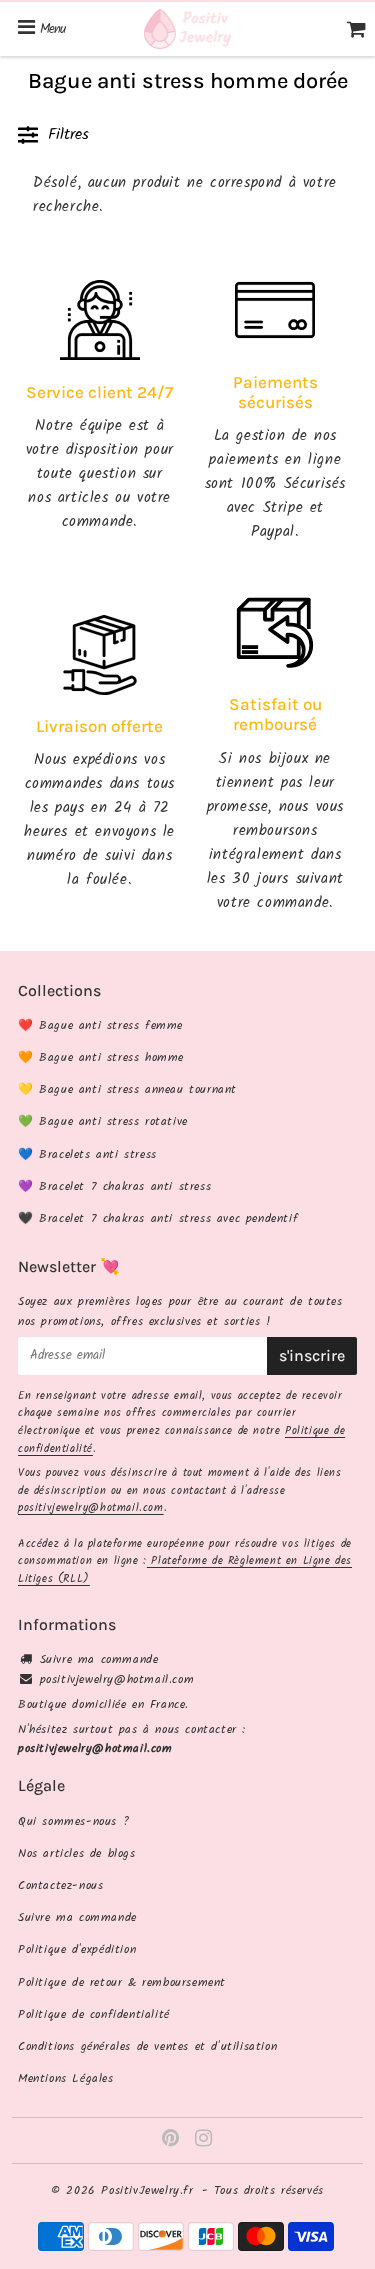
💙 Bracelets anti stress (87, 1154)
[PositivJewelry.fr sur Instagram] (204, 2141)
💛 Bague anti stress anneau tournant (127, 1089)
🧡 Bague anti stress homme (101, 1057)
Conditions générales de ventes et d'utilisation (147, 2046)
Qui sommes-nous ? (73, 1821)
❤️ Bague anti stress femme (100, 1025)
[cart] (356, 29)
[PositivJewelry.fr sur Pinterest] (173, 2141)
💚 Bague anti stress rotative (103, 1121)
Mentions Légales (66, 2078)
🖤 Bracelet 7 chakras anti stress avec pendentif (158, 1218)
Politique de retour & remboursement (122, 1982)
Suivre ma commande (99, 1659)
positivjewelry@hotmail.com (91, 1508)
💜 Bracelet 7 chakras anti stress (114, 1186)
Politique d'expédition (77, 1949)
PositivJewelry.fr (147, 2190)
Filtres (68, 134)
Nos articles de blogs (77, 1853)
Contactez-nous (60, 1885)
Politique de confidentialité (94, 2014)
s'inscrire (312, 1355)
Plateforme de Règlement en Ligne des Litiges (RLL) (185, 1570)
